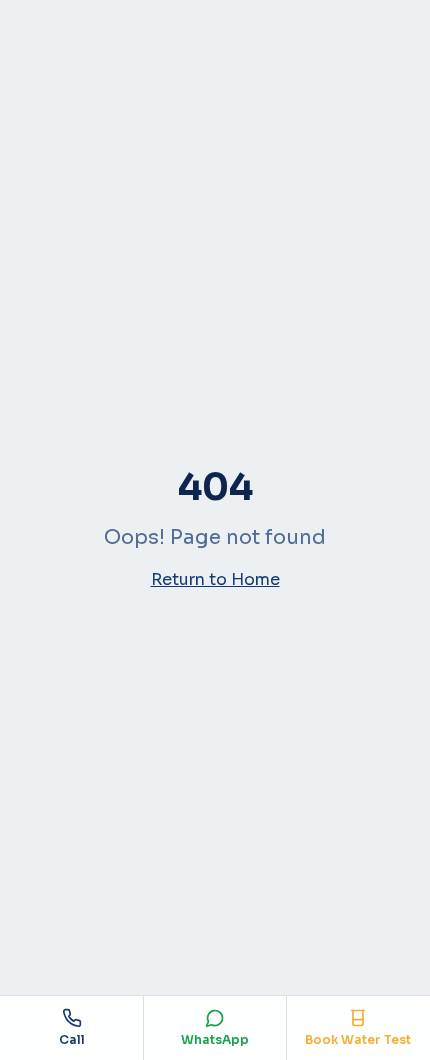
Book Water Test (358, 1039)
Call (72, 1039)
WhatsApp (215, 1039)
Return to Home (215, 579)
